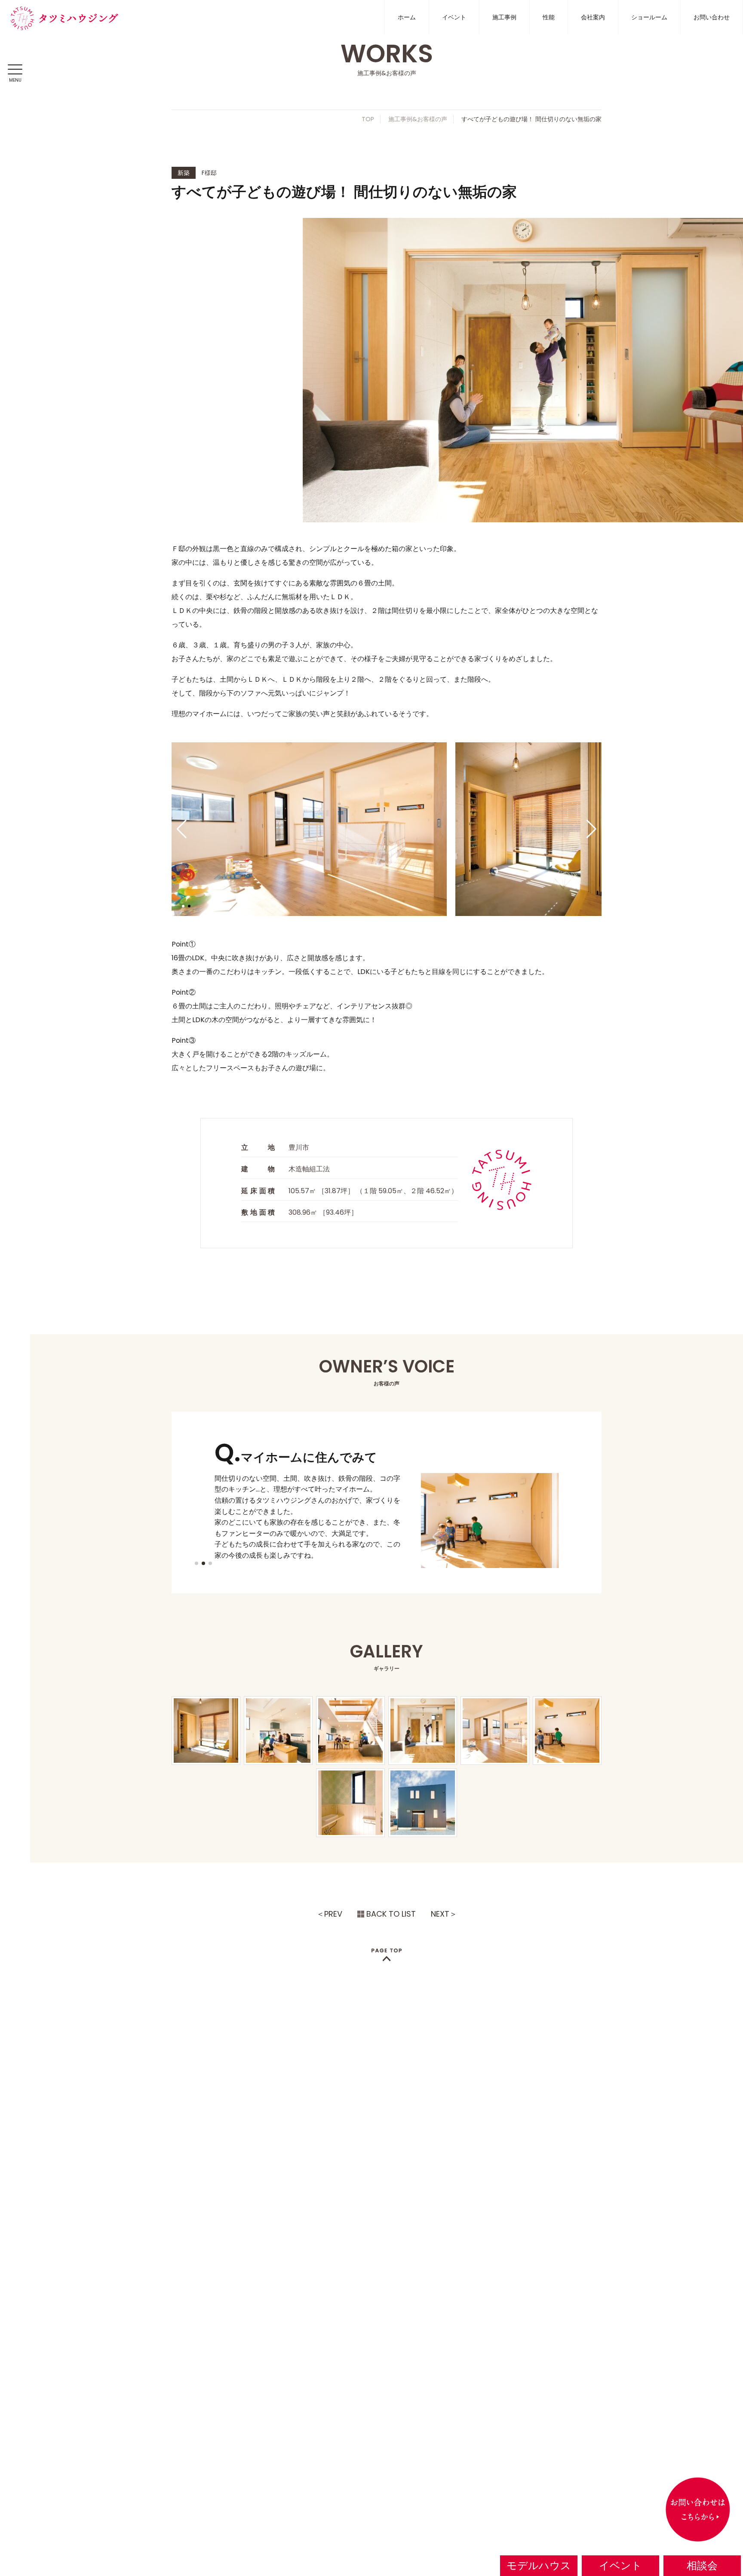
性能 (549, 17)
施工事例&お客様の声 (418, 119)
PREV (333, 1914)
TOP (368, 119)
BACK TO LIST (391, 1914)
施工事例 (504, 17)
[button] (182, 829)
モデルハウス (539, 2565)
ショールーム (649, 17)
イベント (454, 17)
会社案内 (593, 17)
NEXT (440, 1914)
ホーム (407, 17)
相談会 (702, 2565)
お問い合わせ (712, 17)
